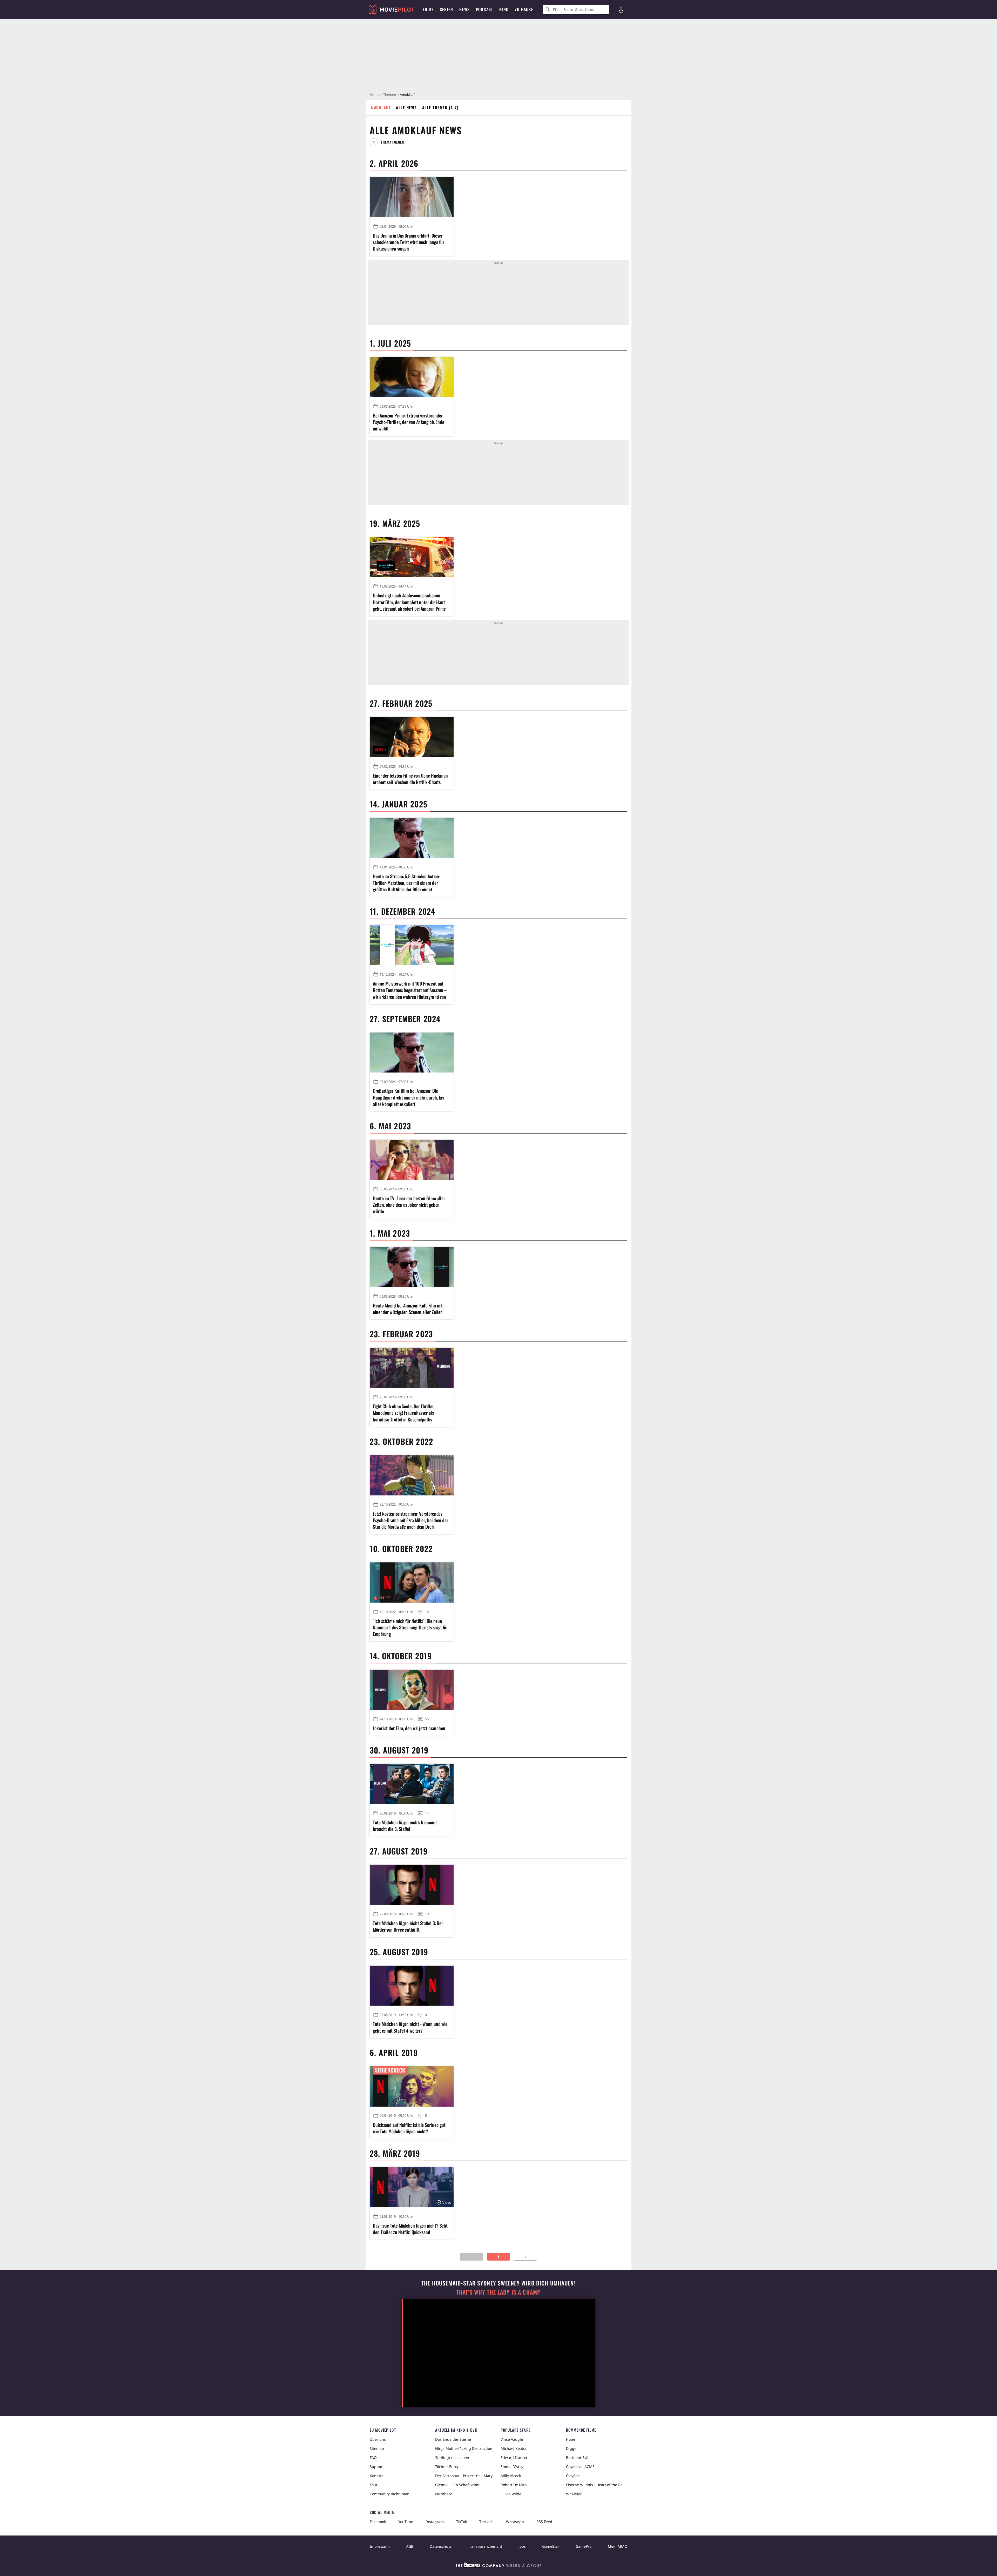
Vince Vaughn (513, 2439)
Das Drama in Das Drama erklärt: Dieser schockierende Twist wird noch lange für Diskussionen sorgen (409, 242)
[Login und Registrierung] (621, 10)
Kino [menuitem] (504, 9)
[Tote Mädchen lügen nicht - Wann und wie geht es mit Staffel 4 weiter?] (412, 1986)
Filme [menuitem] (428, 9)
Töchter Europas (449, 2467)
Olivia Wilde (511, 2494)
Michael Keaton (514, 2448)
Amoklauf (381, 107)
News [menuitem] (464, 9)
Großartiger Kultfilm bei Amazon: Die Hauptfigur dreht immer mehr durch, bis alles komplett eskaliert (408, 1097)
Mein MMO (618, 2546)
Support (377, 2467)
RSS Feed (544, 2522)
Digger (572, 2448)
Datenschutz (441, 2546)
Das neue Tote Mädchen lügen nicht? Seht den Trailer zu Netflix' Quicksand (410, 2229)
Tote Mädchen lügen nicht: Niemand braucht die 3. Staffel (405, 1826)
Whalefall (574, 2494)
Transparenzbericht (485, 2546)
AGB (410, 2546)
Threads (486, 2522)
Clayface (573, 2476)
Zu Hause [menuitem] (524, 9)
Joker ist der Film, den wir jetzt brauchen (409, 1728)
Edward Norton (514, 2457)
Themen (390, 95)
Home (375, 95)
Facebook (378, 2522)
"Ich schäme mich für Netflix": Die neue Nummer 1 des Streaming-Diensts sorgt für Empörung (410, 1627)
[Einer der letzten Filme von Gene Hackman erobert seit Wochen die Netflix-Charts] (412, 737)
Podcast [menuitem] (484, 9)
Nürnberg (444, 2494)
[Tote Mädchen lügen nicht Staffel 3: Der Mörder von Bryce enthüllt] (412, 1885)
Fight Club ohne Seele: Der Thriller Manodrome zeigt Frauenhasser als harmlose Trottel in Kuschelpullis (403, 1413)
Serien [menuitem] (446, 9)
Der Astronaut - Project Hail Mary (464, 2476)
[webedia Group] (498, 2566)
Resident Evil (577, 2457)
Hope (571, 2439)
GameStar (551, 2546)
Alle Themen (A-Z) (440, 107)
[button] (389, 142)
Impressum (380, 2546)
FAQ (373, 2457)
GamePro (584, 2546)
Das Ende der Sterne (453, 2439)
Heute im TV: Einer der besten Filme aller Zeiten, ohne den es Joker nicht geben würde (409, 1205)
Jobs (522, 2546)
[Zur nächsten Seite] (525, 2257)
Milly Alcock (511, 2476)
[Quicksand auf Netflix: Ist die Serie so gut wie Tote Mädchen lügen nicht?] (412, 2086)
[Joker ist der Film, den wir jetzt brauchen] (412, 1690)
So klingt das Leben (452, 2457)
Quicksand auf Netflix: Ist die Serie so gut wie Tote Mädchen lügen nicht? (409, 2128)
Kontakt (376, 2476)
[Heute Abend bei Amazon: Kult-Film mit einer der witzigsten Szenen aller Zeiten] (412, 1267)
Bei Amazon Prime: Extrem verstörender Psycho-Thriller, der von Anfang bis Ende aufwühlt (409, 422)
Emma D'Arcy (512, 2467)
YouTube (406, 2522)
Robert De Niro (514, 2485)
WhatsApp (515, 2522)
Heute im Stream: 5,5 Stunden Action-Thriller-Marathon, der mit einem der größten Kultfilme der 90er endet (407, 883)
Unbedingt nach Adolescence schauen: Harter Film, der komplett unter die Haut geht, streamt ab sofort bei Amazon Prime (409, 602)
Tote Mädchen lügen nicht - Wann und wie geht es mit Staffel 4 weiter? (410, 2027)
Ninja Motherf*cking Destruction (464, 2448)
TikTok (462, 2522)
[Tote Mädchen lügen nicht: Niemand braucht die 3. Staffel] (412, 1784)
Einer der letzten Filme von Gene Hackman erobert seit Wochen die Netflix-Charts (410, 779)
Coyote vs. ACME (580, 2467)
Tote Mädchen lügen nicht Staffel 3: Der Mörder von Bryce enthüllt (408, 1926)
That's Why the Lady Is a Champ (498, 2292)
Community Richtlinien (390, 2494)
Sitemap (377, 2448)
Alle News (406, 107)
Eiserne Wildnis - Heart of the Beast (597, 2485)
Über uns (378, 2439)
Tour (374, 2485)
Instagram (435, 2522)
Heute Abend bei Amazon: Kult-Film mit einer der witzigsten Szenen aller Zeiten (408, 1309)
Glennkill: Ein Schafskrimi (457, 2485)
